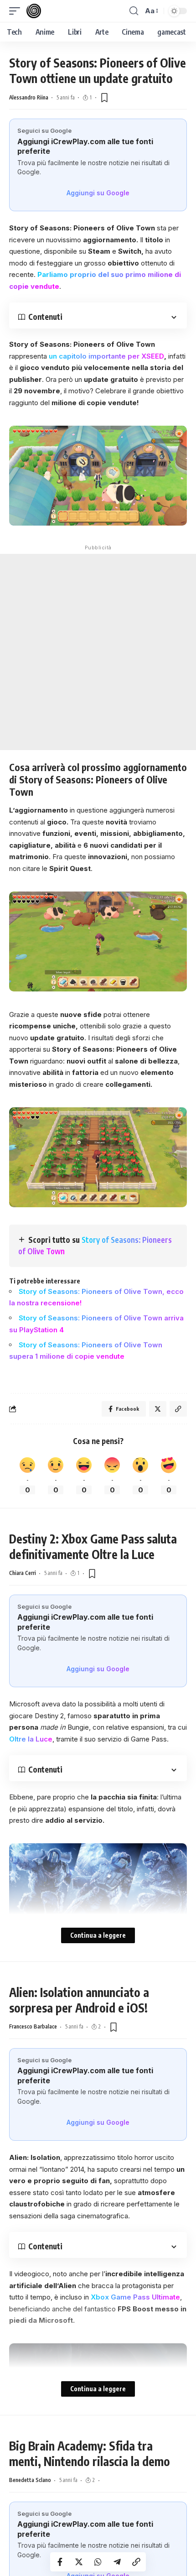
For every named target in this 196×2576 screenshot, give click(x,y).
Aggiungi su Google (98, 193)
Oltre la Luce (31, 1739)
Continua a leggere (98, 1935)
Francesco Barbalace (33, 2026)
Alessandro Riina (29, 97)
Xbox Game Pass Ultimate (135, 2297)
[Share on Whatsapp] (98, 2562)
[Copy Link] (136, 2562)
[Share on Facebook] (60, 2562)
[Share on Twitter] (79, 2562)
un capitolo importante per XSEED (106, 356)
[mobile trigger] (17, 11)
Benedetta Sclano (30, 2480)
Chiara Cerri (23, 1573)
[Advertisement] (98, 652)
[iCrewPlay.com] (34, 11)
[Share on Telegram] (117, 2562)
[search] (134, 11)
